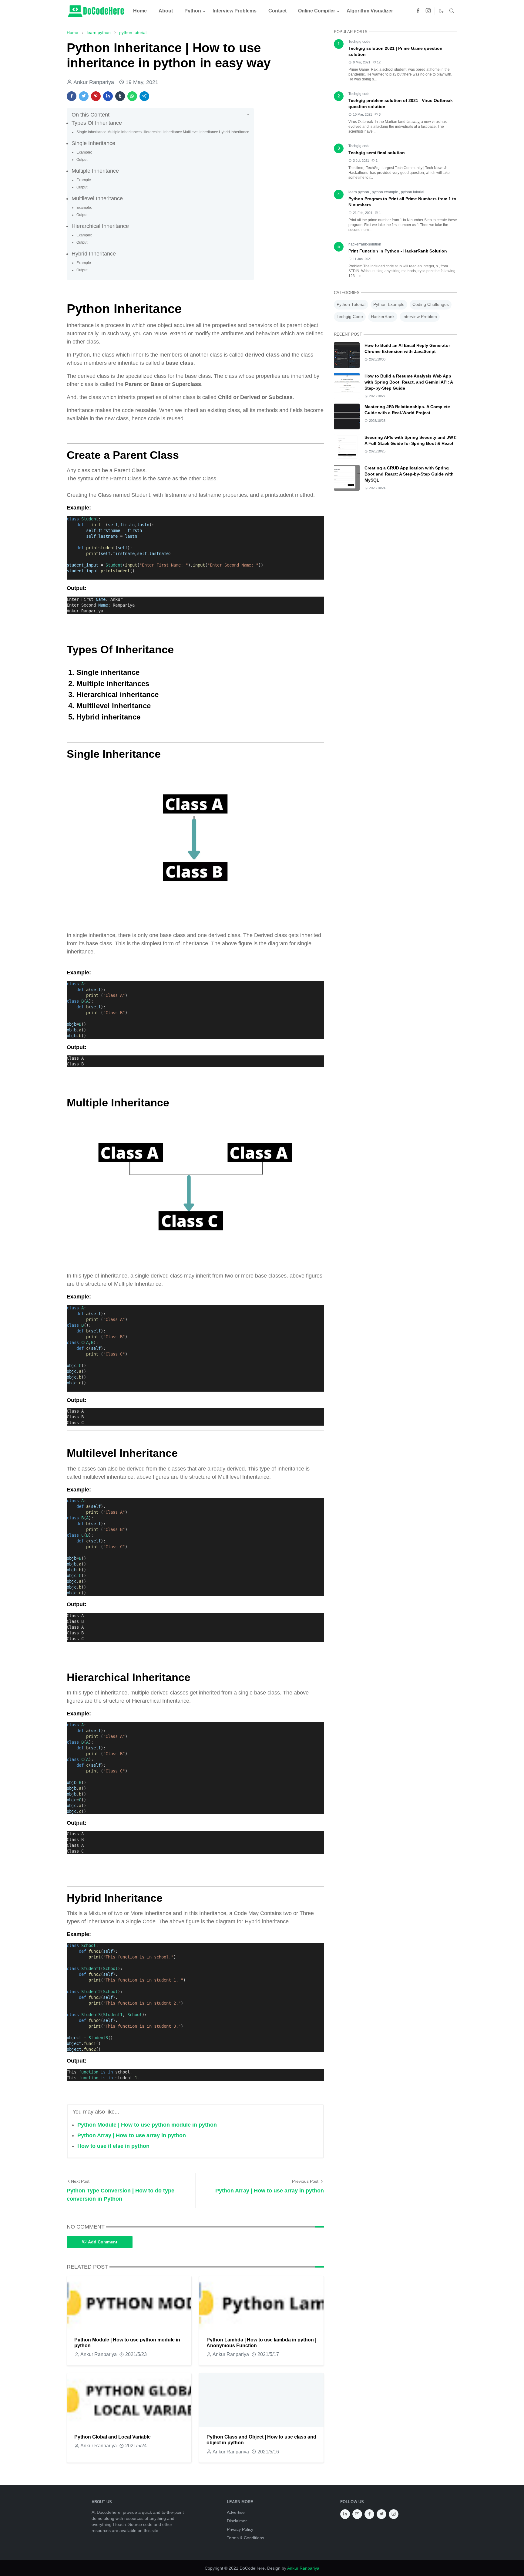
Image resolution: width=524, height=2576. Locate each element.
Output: (82, 160)
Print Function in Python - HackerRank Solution (398, 251)
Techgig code (359, 42)
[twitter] (381, 2514)
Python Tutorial (351, 304)
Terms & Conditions (245, 2538)
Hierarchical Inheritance (100, 226)
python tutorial (413, 192)
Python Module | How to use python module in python (147, 2125)
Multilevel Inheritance (97, 198)
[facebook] (418, 11)
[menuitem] (140, 11)
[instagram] (428, 11)
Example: (84, 152)
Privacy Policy (240, 2529)
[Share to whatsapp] (132, 96)
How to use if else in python (113, 2146)
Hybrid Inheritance (94, 254)
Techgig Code (350, 316)
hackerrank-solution (365, 244)
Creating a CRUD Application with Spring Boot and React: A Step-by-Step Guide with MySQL (409, 474)
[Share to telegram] (144, 96)
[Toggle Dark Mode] (441, 11)
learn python (359, 192)
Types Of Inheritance (97, 123)
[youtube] (357, 2514)
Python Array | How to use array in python (132, 2135)
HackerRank (383, 316)
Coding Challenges (431, 304)
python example (385, 192)
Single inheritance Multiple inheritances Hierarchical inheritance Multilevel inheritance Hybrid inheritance (163, 132)
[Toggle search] (452, 11)
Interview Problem (420, 316)
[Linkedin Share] (108, 96)
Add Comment (103, 2242)
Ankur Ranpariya (303, 2568)
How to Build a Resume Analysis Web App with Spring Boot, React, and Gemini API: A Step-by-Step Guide (409, 382)
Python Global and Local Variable (113, 2437)
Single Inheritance (94, 143)
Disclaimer (237, 2521)
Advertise (236, 2512)
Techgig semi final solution (377, 153)
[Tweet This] (84, 96)
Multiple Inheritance (95, 171)
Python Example (389, 304)
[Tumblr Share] (120, 96)
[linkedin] (345, 2514)
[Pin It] (96, 96)
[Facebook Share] (72, 96)
